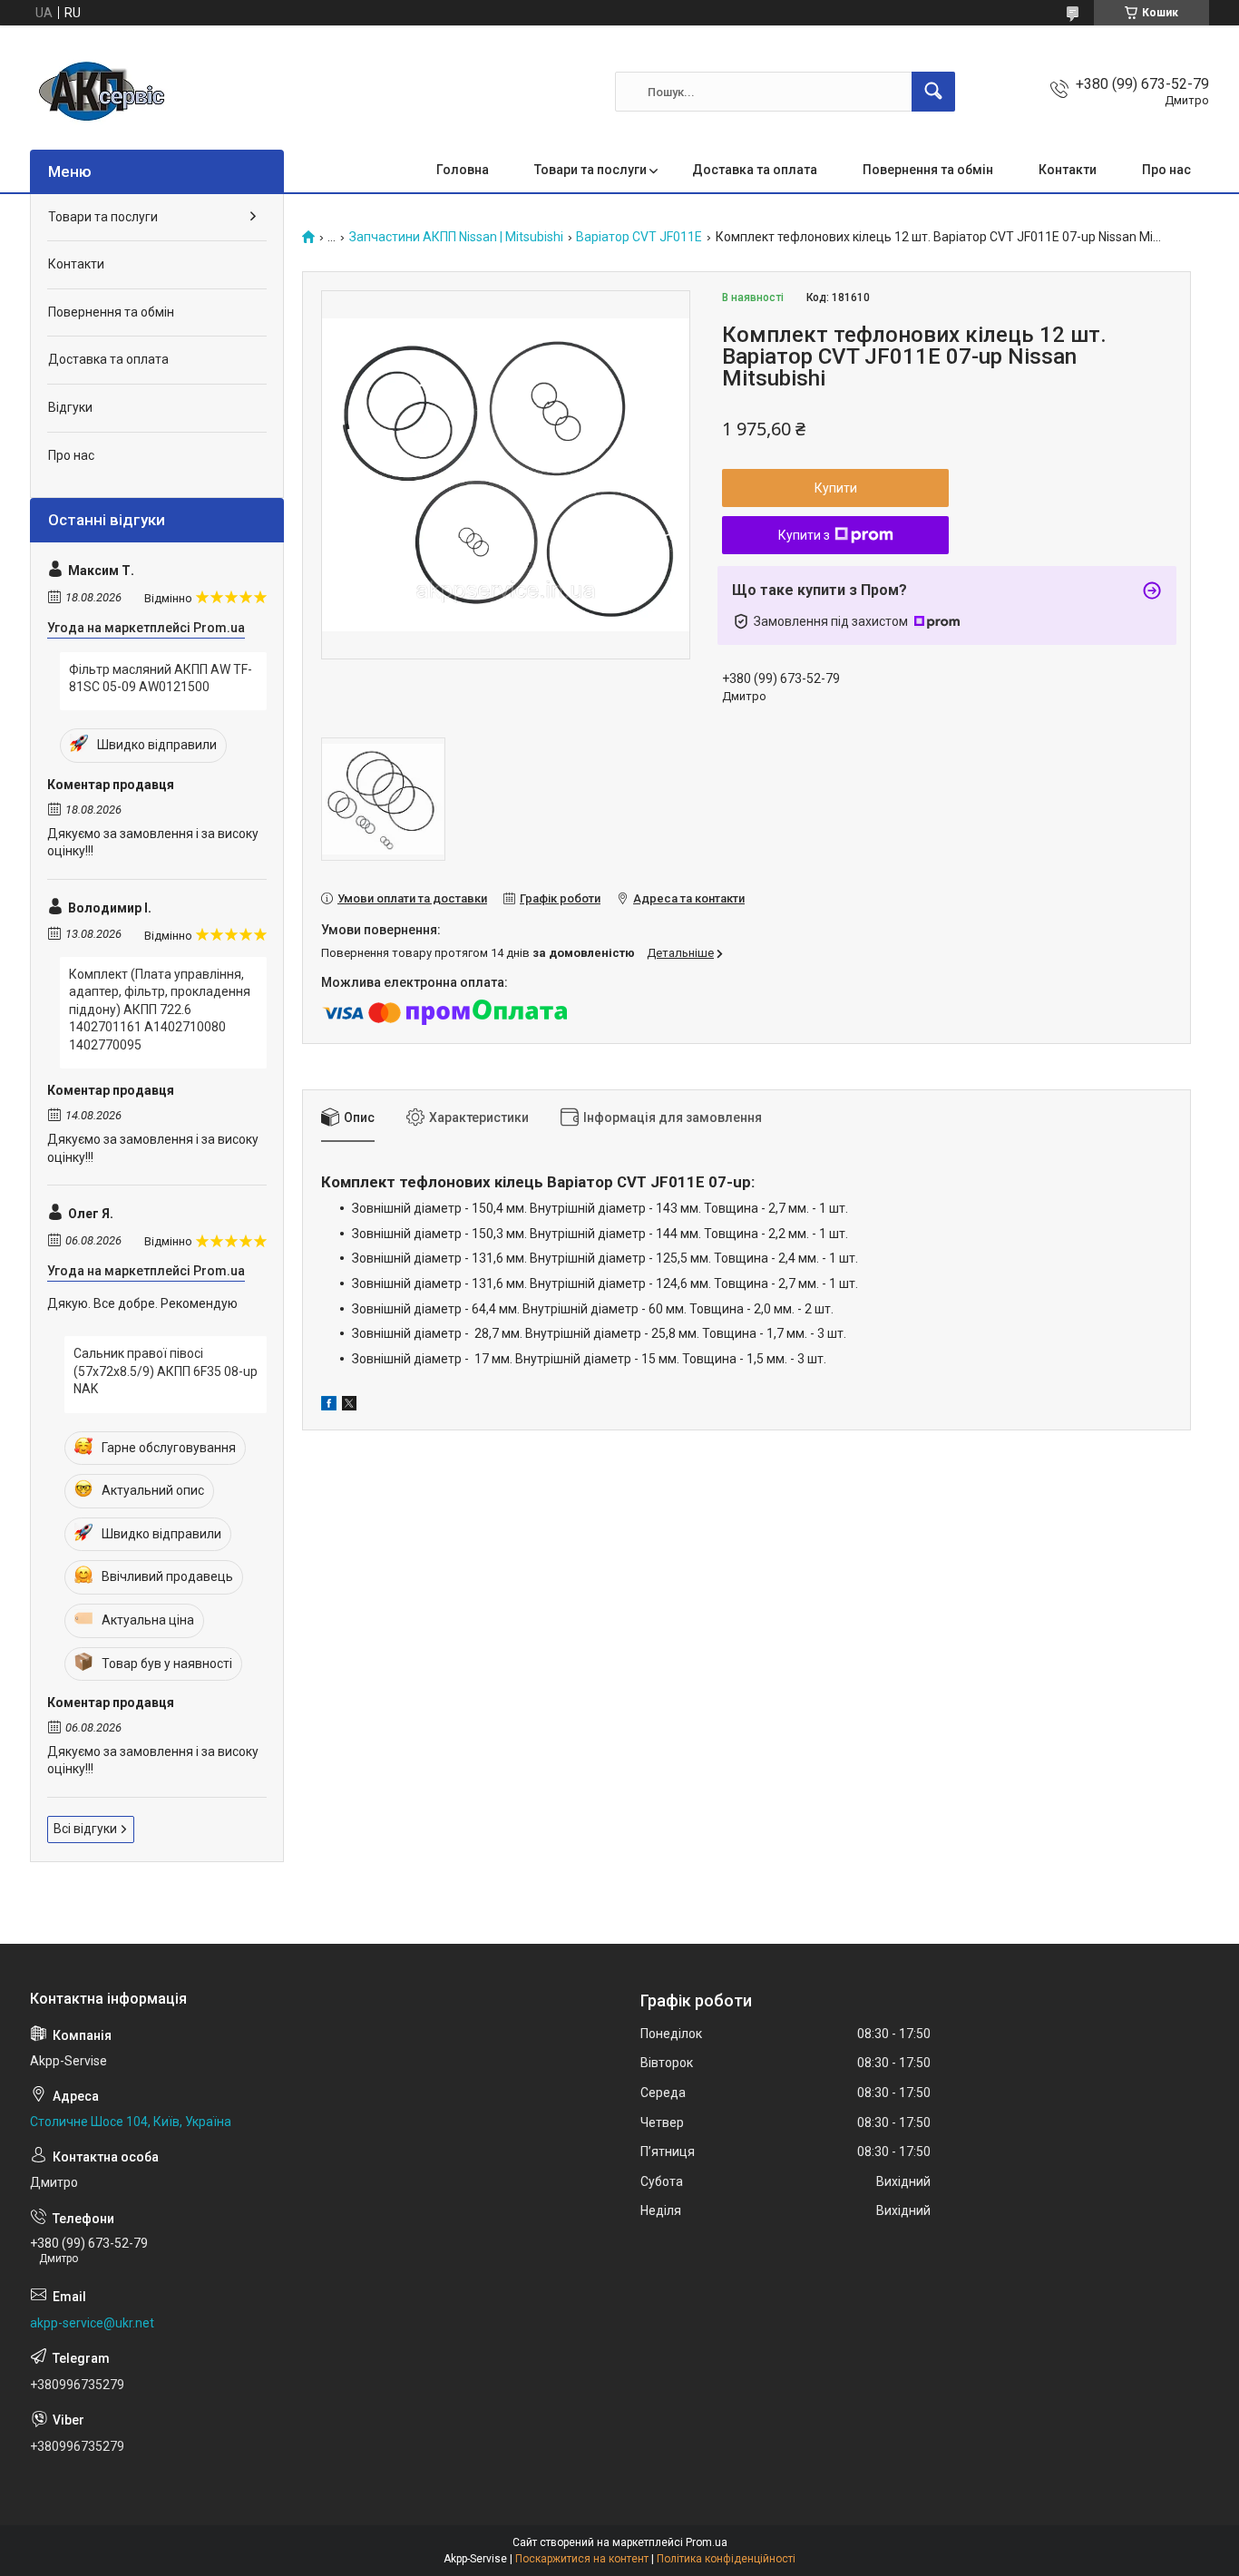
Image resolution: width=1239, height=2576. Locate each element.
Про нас (1166, 170)
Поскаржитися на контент (582, 2559)
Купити (836, 488)
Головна (463, 170)
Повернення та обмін (928, 170)
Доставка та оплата (755, 170)
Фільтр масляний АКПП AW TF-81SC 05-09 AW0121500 (161, 678)
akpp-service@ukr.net (92, 2323)
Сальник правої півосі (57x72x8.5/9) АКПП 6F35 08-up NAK (166, 1371)
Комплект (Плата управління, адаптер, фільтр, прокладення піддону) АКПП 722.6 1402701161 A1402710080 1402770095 (160, 1010)
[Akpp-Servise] (102, 92)
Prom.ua (707, 2542)
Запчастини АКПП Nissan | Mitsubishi (456, 237)
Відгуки (70, 407)
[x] (349, 1406)
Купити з (804, 535)
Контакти (1068, 170)
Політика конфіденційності (726, 2559)
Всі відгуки (85, 1829)
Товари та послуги (590, 170)
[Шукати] (933, 92)
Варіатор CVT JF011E (639, 237)
